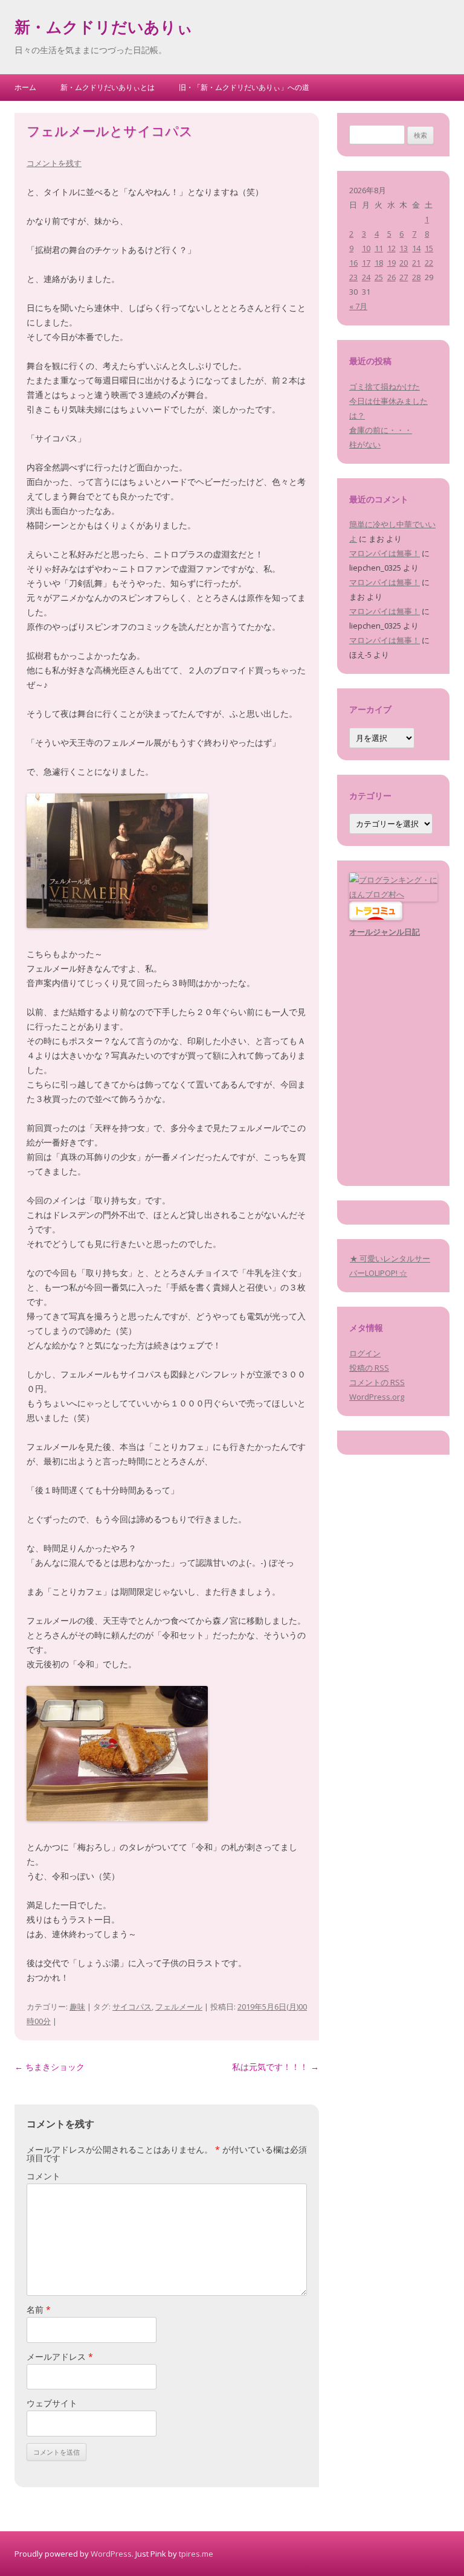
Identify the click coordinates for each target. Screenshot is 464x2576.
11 (379, 248)
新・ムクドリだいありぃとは (108, 87)
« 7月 (358, 306)
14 (416, 248)
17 (366, 263)
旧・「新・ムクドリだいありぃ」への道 (244, 87)
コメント (43, 2176)
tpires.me (196, 2554)
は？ (357, 415)
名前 (39, 2309)
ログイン (365, 1353)
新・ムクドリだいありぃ (104, 29)
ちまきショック (50, 2067)
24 (366, 277)
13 (404, 248)
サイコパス (132, 2007)
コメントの (377, 1382)
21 (416, 263)
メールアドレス (60, 2357)
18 (379, 263)
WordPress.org (377, 1397)
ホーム (25, 87)
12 (391, 248)
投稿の (369, 1368)
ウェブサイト (52, 2403)
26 (391, 277)
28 (416, 277)
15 (429, 248)
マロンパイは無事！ (385, 553)
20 (404, 263)
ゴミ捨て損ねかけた (385, 386)
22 (429, 263)
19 (391, 263)
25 (379, 277)
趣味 (77, 2007)
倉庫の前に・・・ (381, 430)
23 (353, 277)
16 (353, 263)
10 (366, 248)
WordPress (111, 2554)
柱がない (365, 444)
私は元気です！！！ (275, 2067)
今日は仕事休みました (388, 401)
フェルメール (179, 2007)
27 (404, 277)
